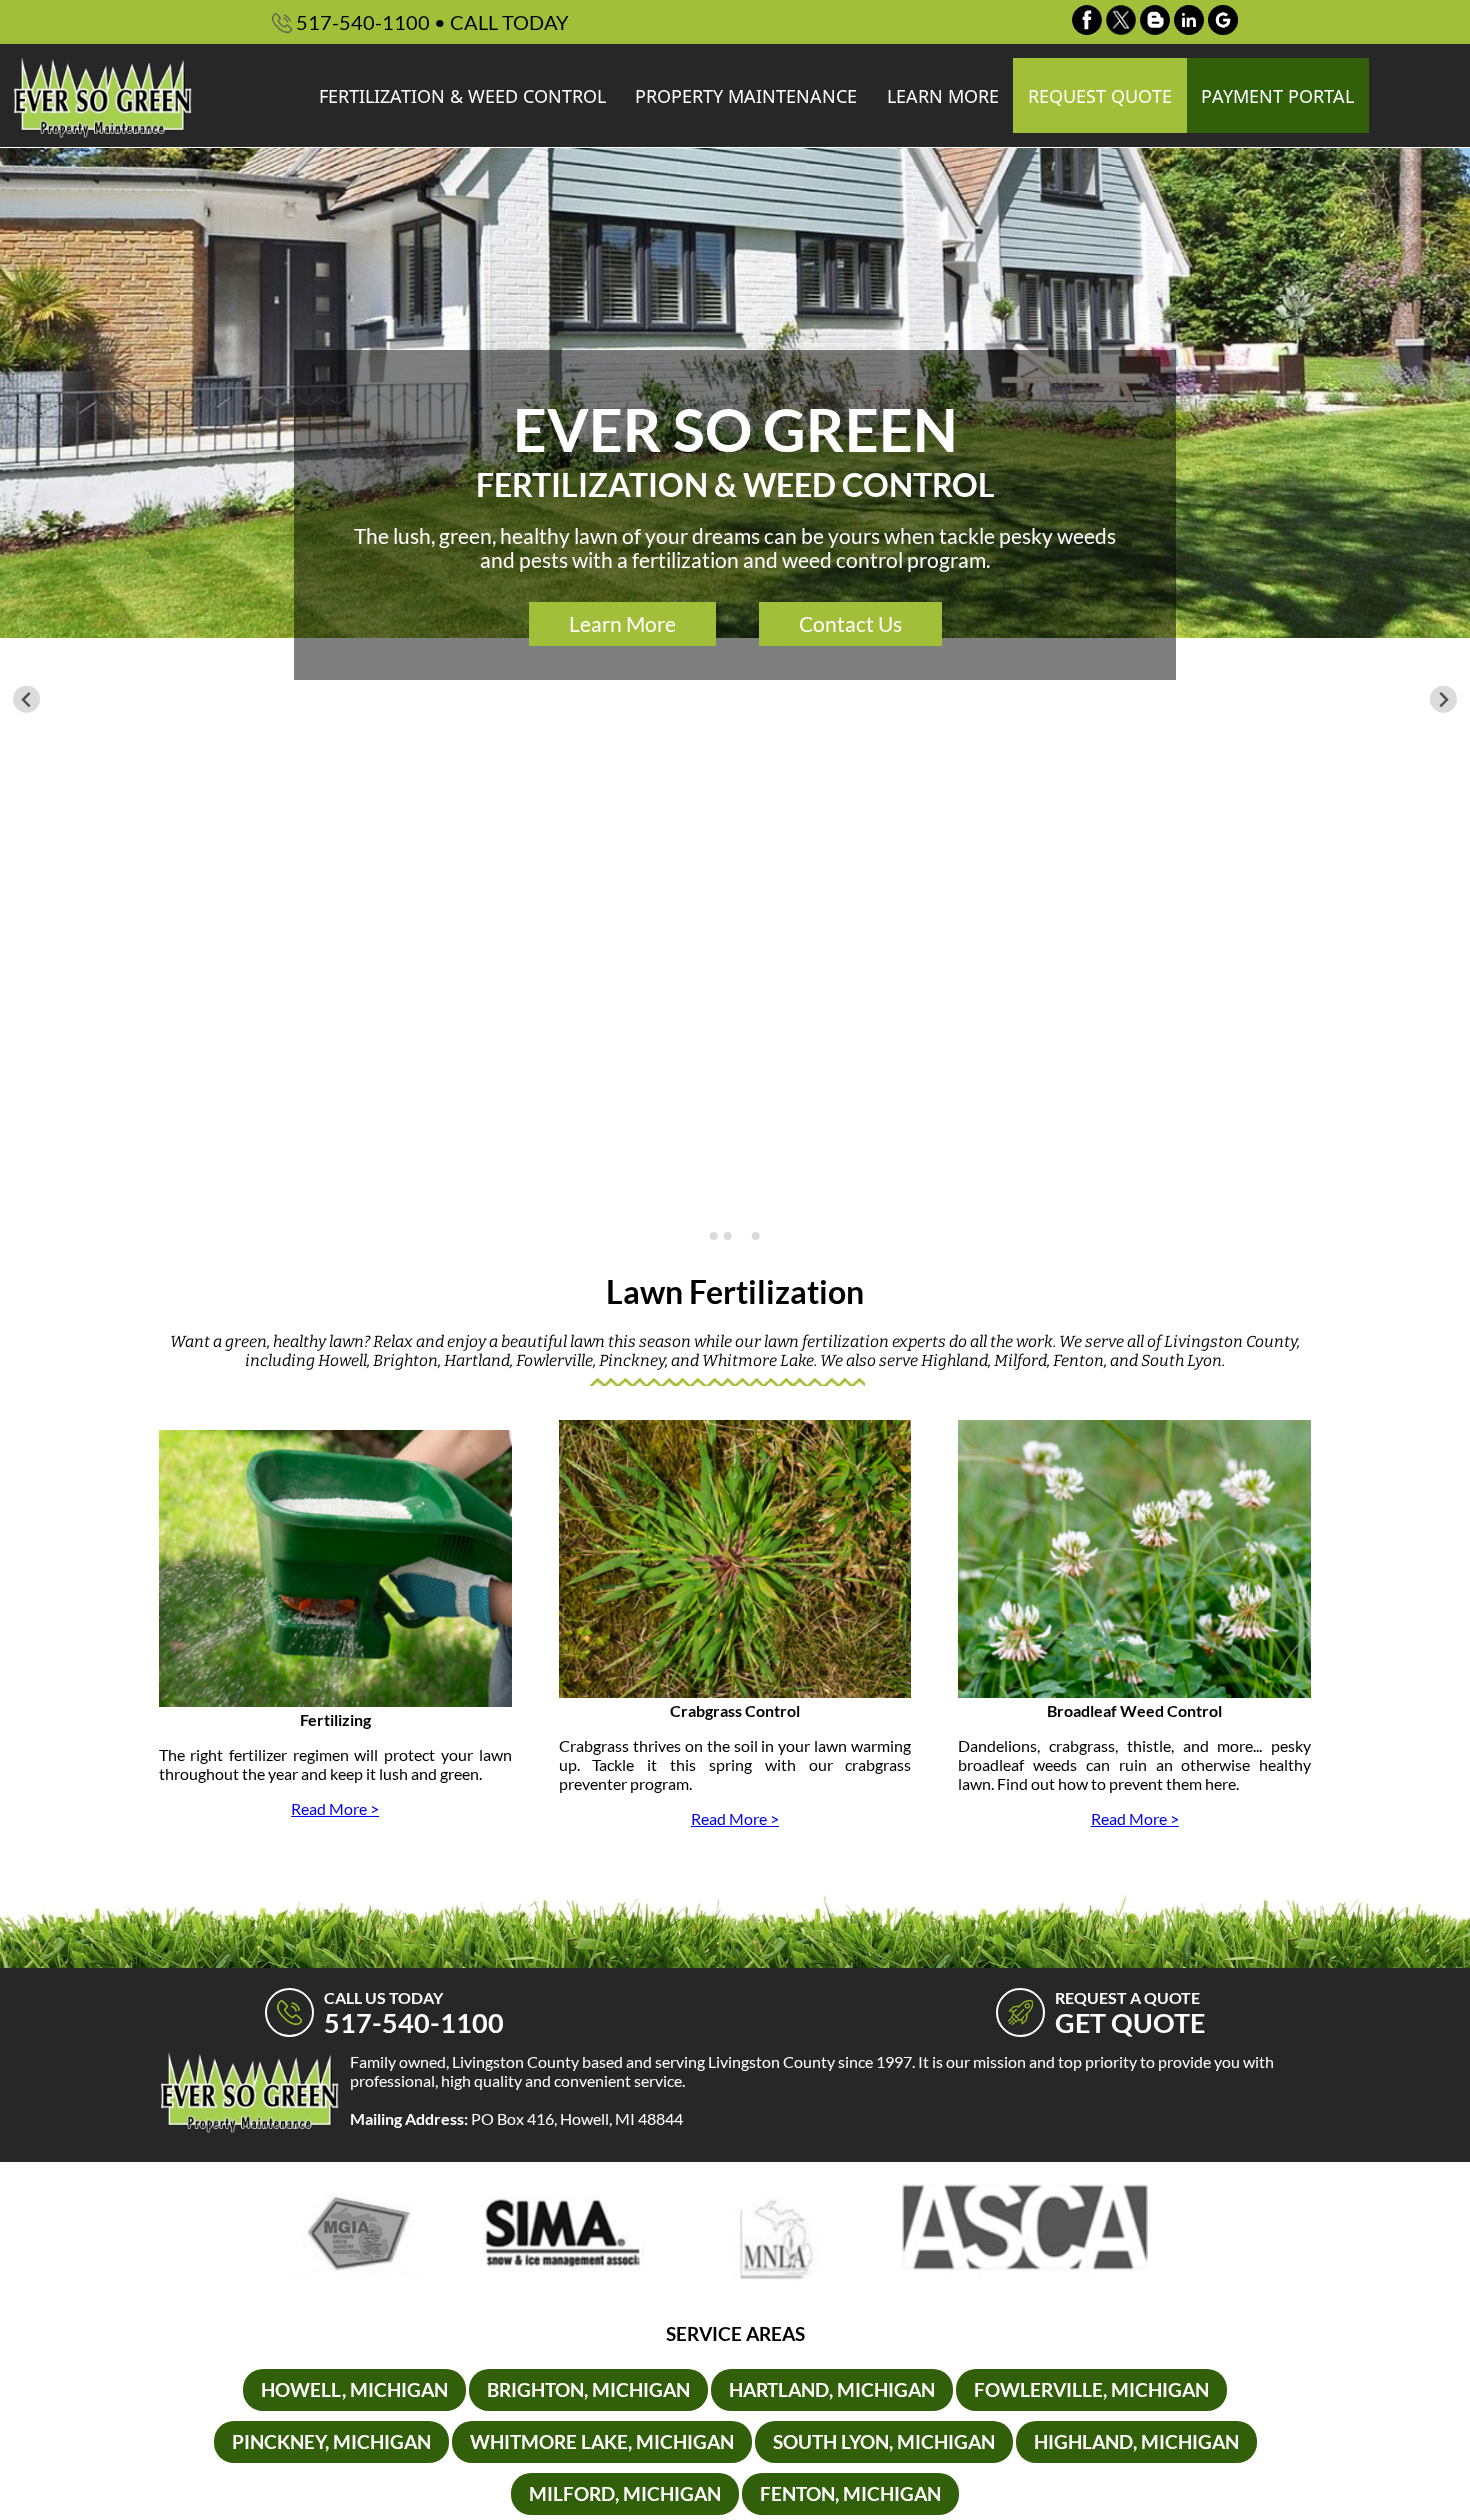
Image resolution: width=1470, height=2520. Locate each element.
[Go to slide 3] (741, 1235)
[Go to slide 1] (714, 1236)
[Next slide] (1443, 699)
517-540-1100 (430, 22)
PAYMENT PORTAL (1277, 96)
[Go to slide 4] (756, 1236)
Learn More (622, 624)
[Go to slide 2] (728, 1236)
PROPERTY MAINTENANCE (746, 96)
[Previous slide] (26, 699)
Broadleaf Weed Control (1134, 1710)
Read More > (335, 1808)
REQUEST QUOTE (1100, 96)
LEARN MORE (943, 96)
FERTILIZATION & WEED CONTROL (462, 96)
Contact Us (850, 624)
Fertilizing (335, 1719)
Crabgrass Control (735, 1710)
